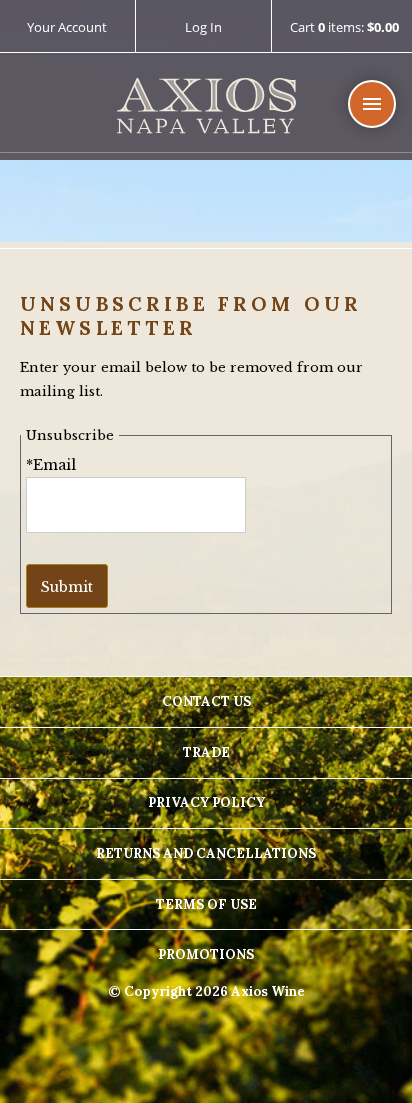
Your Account (67, 27)
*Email (51, 465)
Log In (203, 27)
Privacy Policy (206, 802)
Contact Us (206, 701)
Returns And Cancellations (206, 853)
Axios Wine (206, 106)
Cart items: (344, 28)
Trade (206, 752)
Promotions (206, 954)
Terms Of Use (206, 904)
